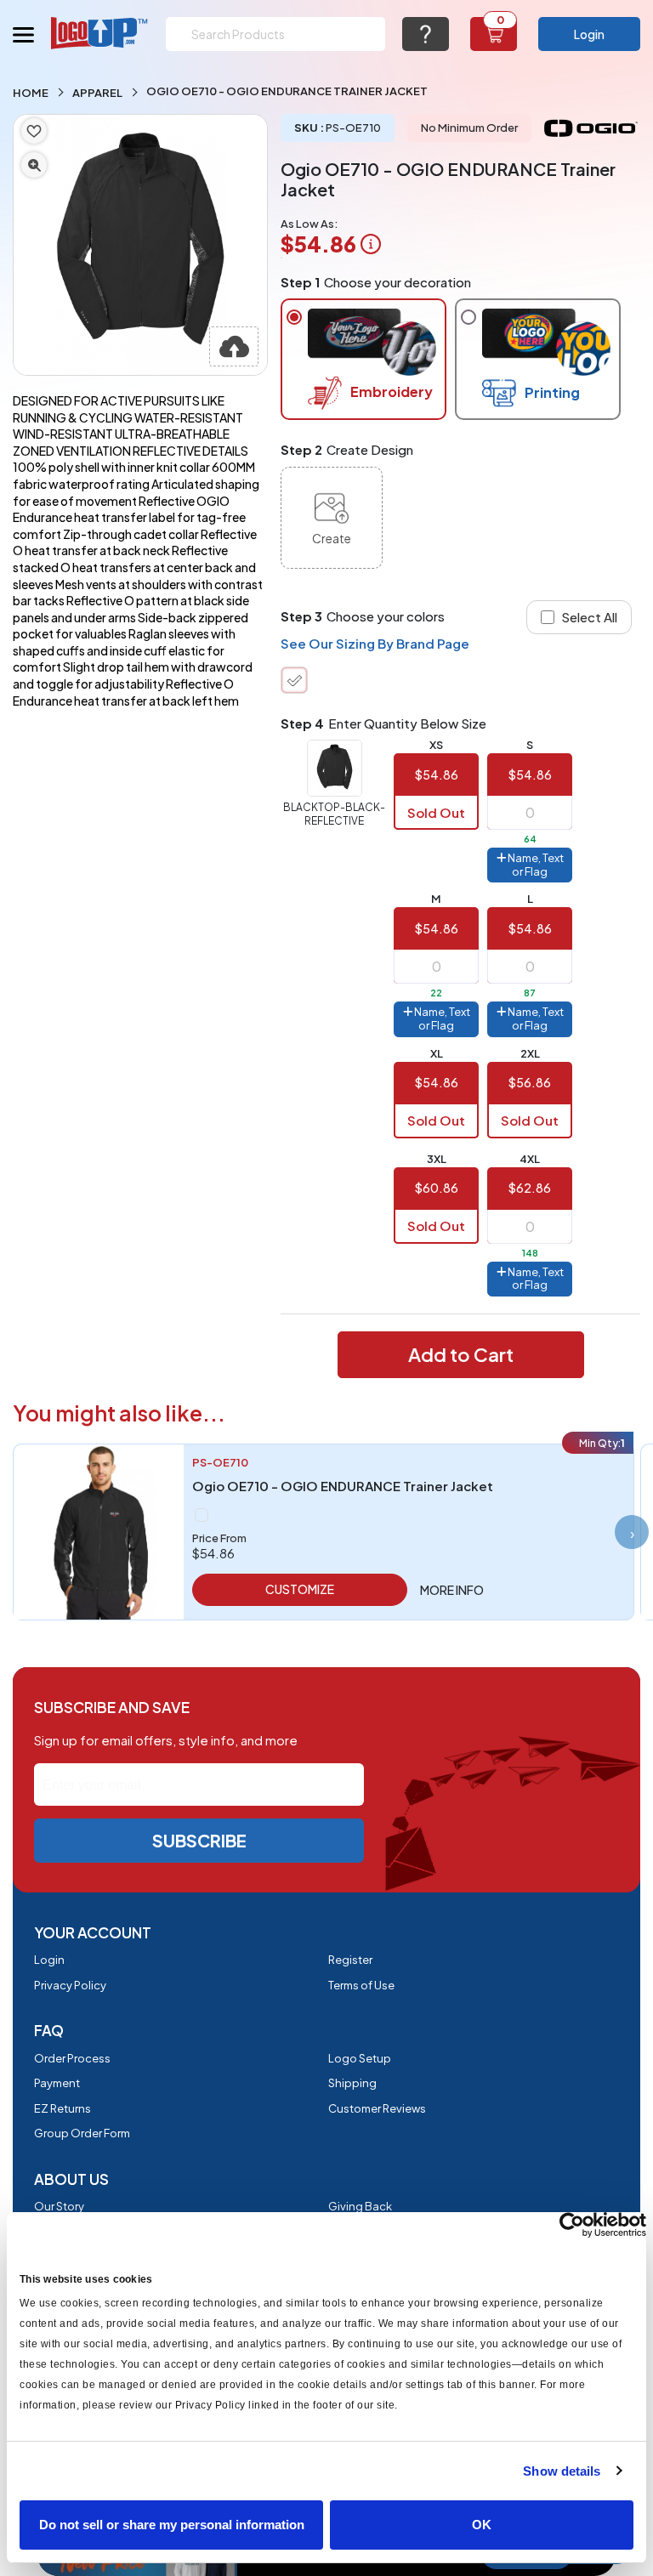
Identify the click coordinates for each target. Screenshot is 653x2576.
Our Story (59, 2206)
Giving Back (360, 2206)
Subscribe (199, 1840)
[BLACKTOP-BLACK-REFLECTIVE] (294, 680)
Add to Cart (461, 1354)
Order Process (72, 2058)
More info (452, 1590)
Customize (300, 1589)
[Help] (426, 34)
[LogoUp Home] (100, 33)
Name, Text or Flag (535, 865)
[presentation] (632, 1532)
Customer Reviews (377, 2108)
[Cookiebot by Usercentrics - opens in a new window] (572, 2225)
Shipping (352, 2083)
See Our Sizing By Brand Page (375, 643)
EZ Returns (62, 2108)
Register (350, 1960)
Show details (562, 2471)
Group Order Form (82, 2133)
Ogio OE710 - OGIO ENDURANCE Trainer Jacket (343, 1486)
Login (589, 34)
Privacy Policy (70, 1985)
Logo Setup (360, 2058)
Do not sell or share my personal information (172, 2525)
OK (482, 2525)
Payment (57, 2083)
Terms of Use (361, 1985)
